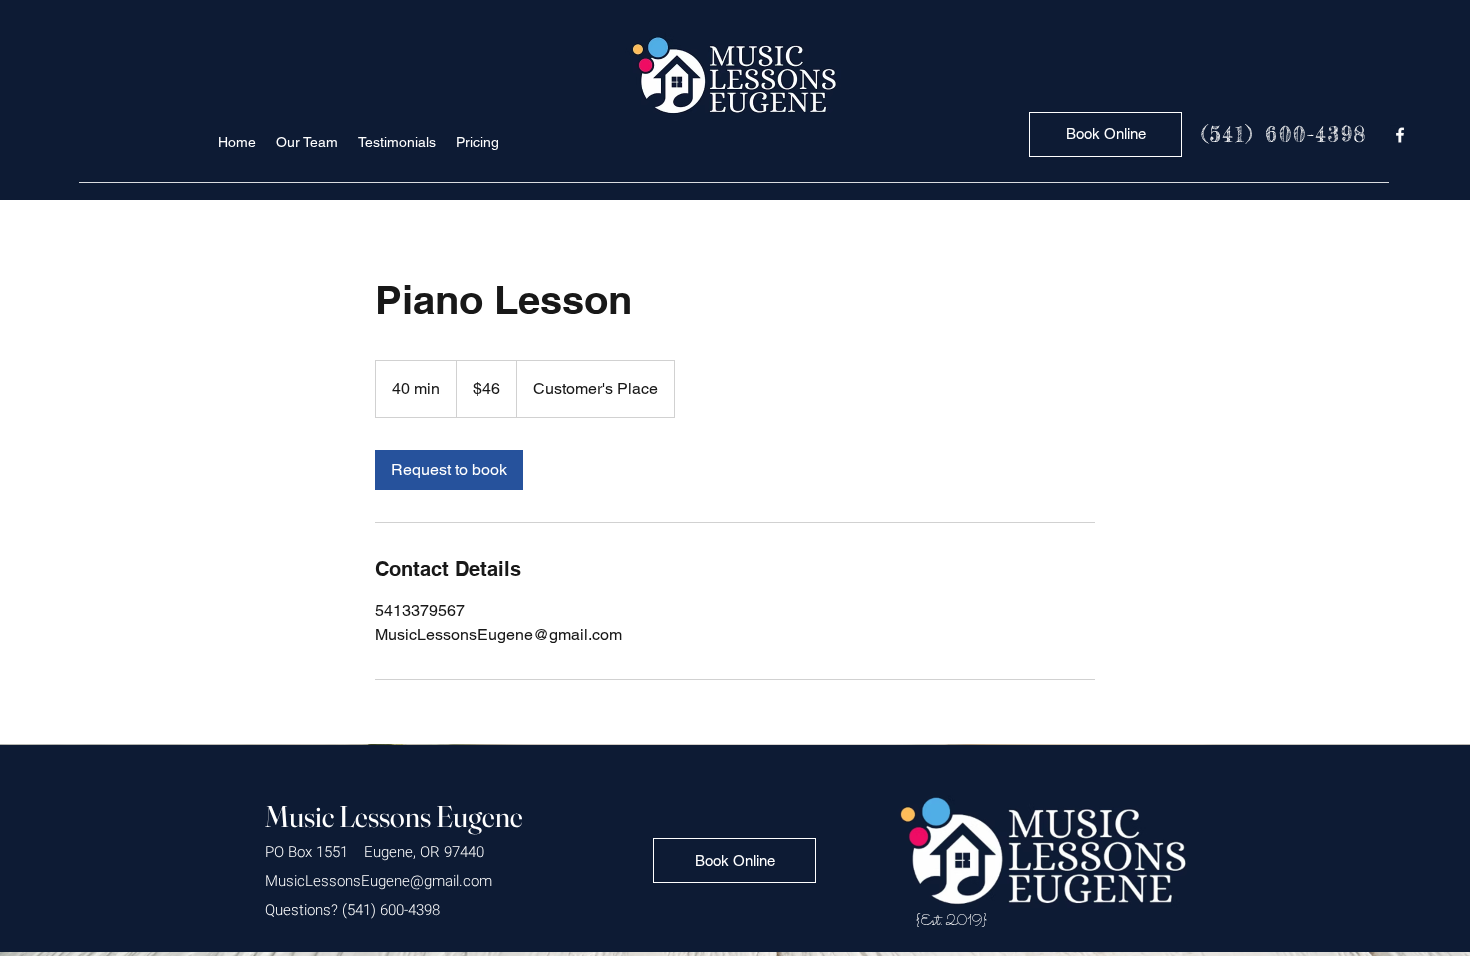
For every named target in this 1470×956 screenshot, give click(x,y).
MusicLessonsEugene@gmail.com (378, 881)
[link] (449, 470)
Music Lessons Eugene (394, 816)
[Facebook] (1400, 135)
